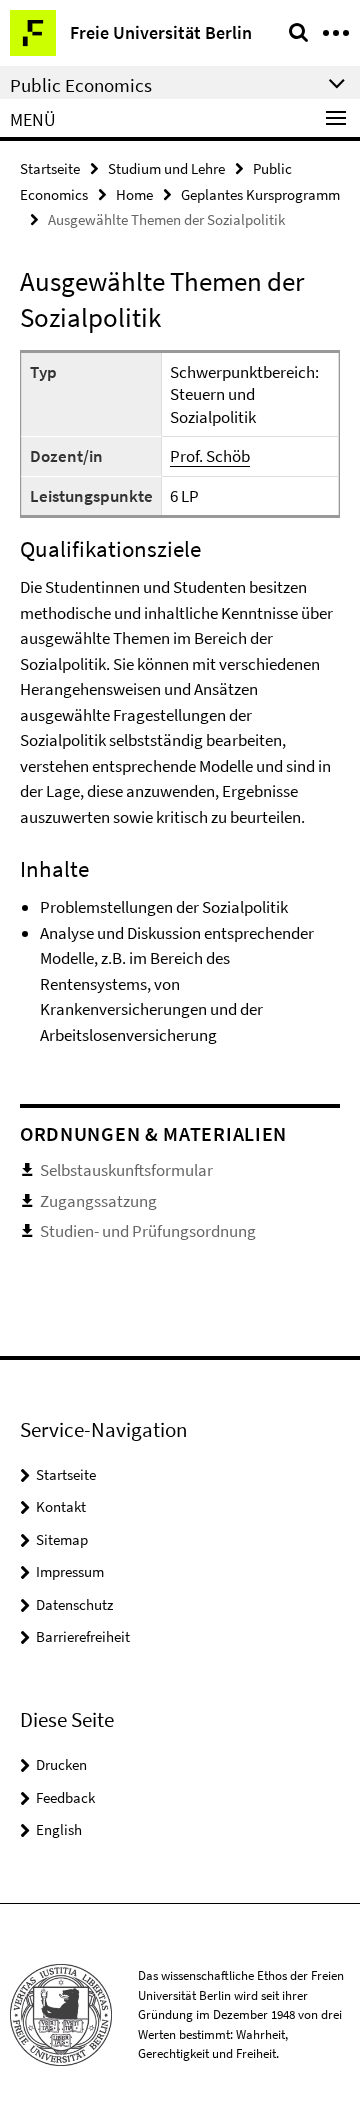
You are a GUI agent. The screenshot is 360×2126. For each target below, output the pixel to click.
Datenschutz (74, 1604)
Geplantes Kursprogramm (260, 194)
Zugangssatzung (98, 1201)
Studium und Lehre (166, 168)
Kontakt (61, 1506)
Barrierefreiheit (83, 1636)
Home (134, 194)
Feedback (65, 1797)
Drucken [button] (61, 1764)
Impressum (70, 1571)
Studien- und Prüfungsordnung (148, 1231)
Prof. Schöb (210, 456)
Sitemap (62, 1539)
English (59, 1829)
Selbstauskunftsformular (126, 1170)
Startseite (50, 168)
